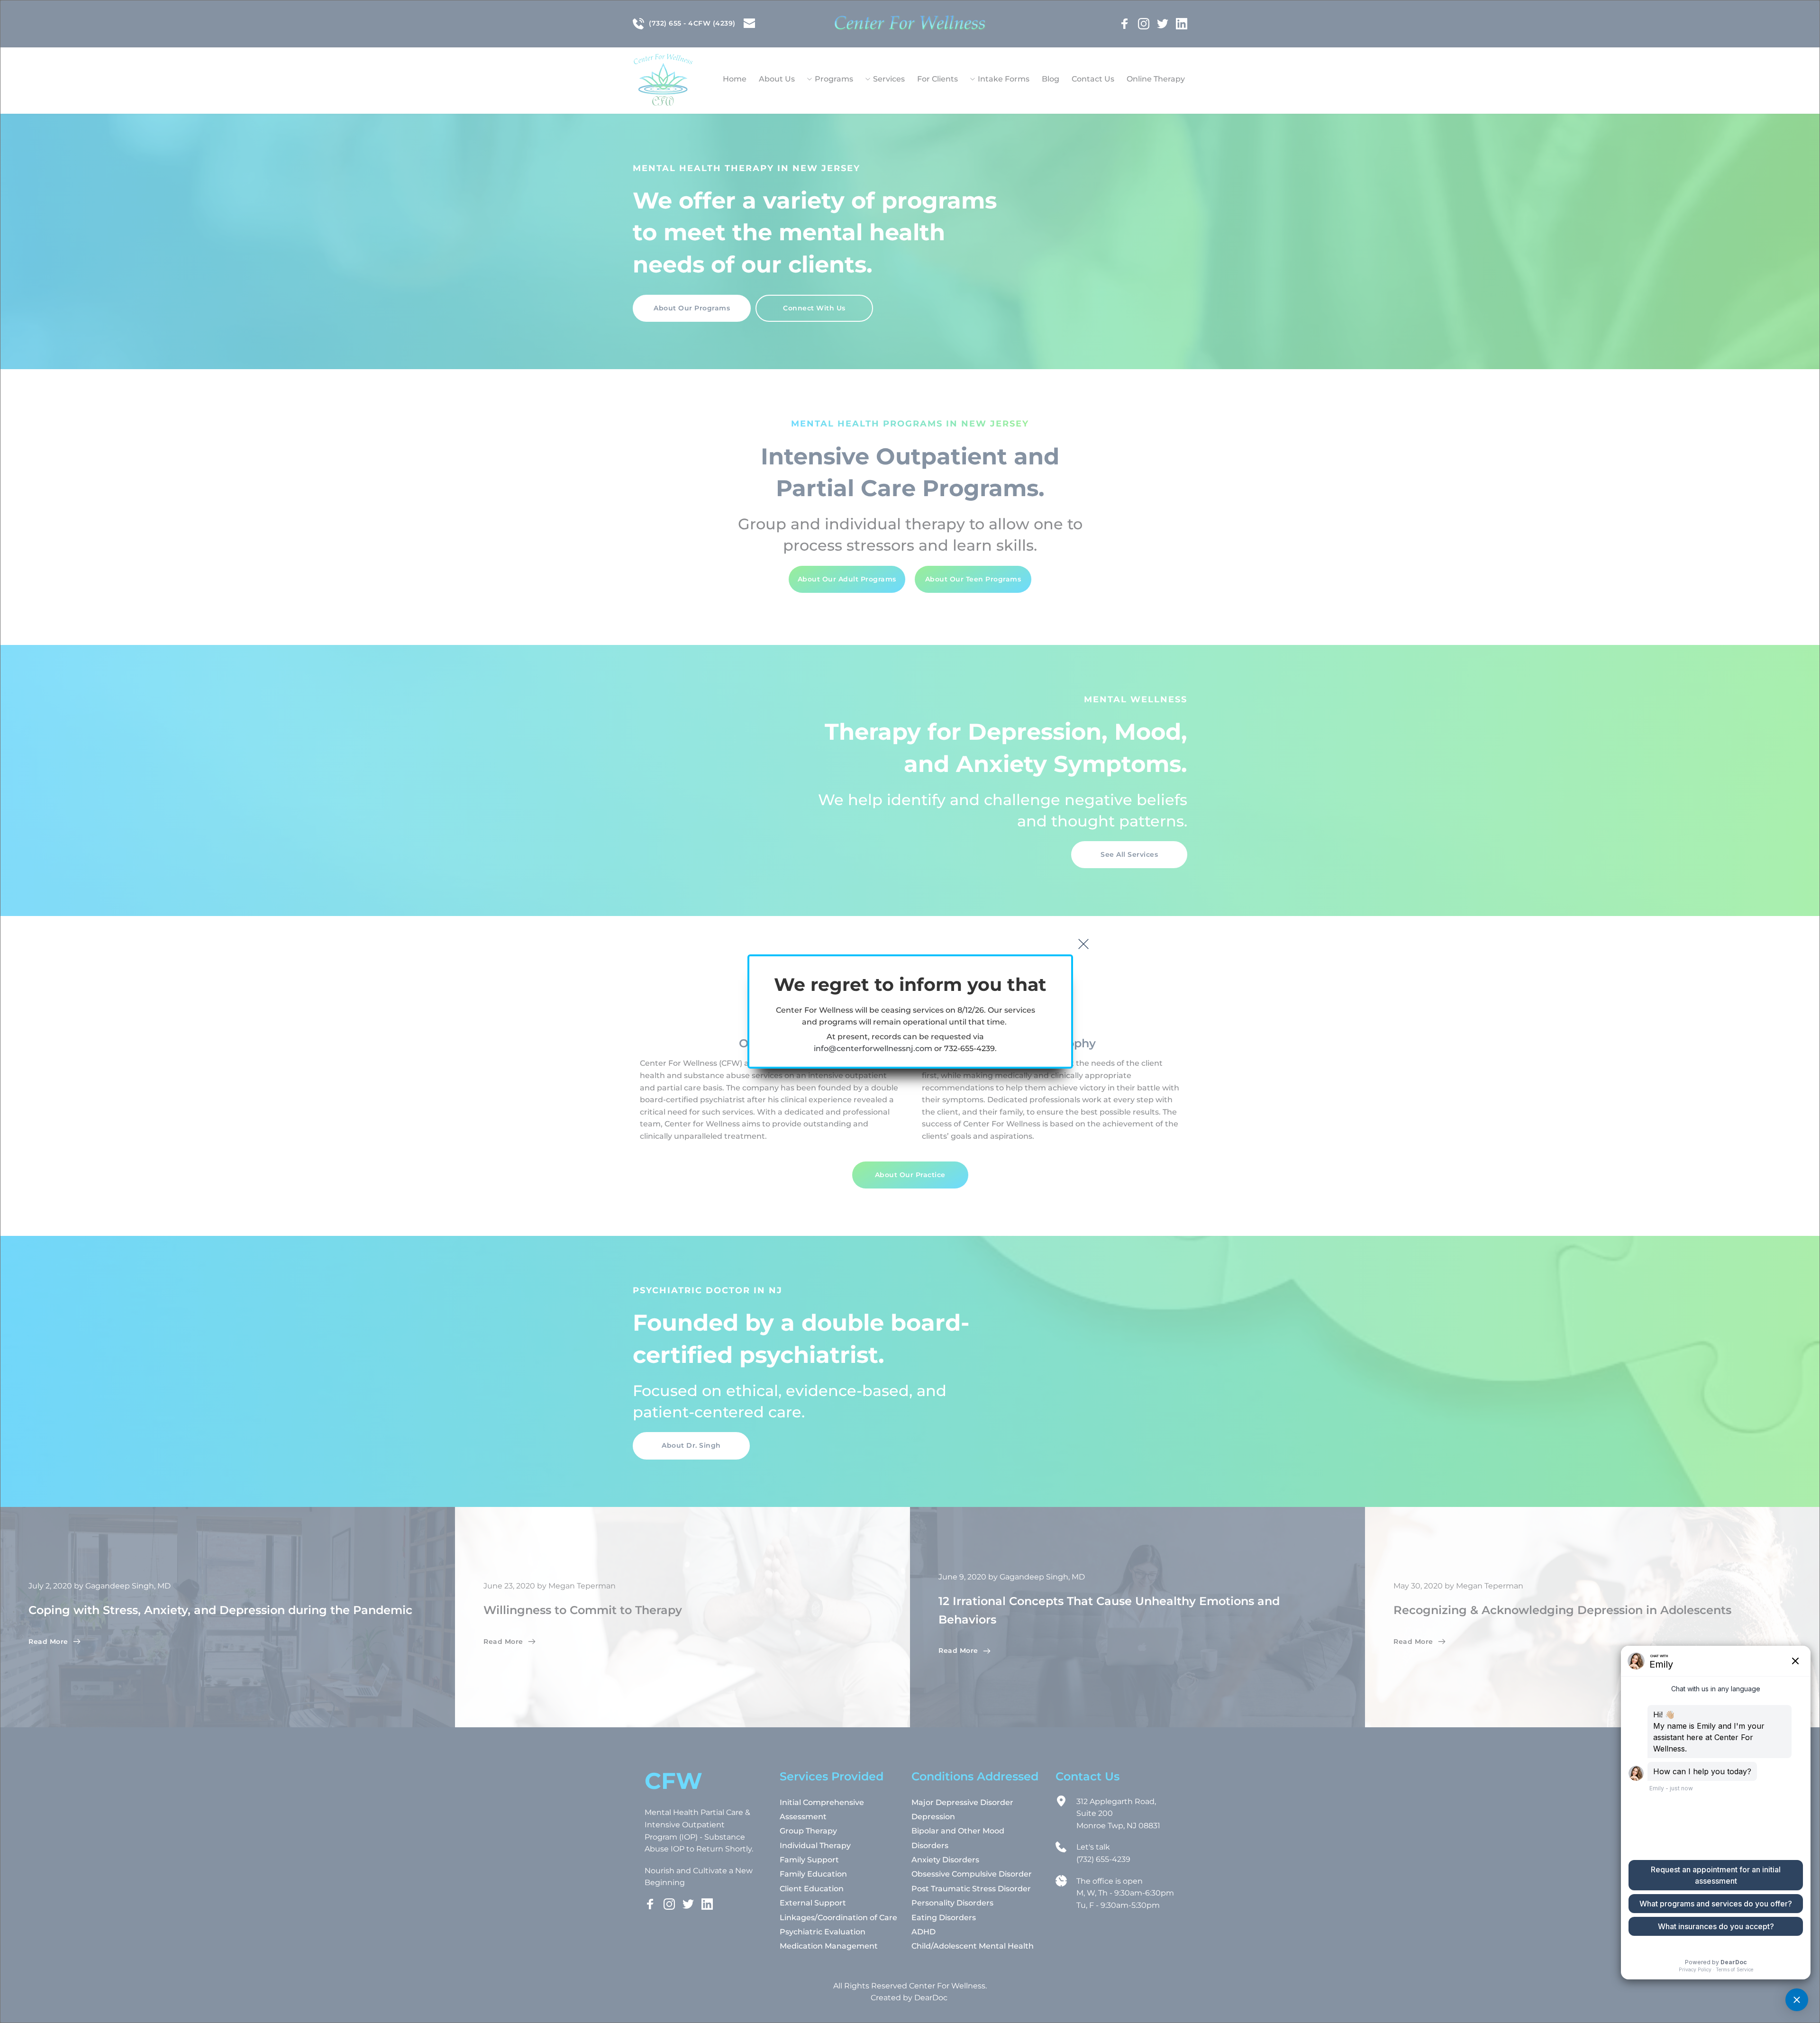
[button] (1083, 944)
